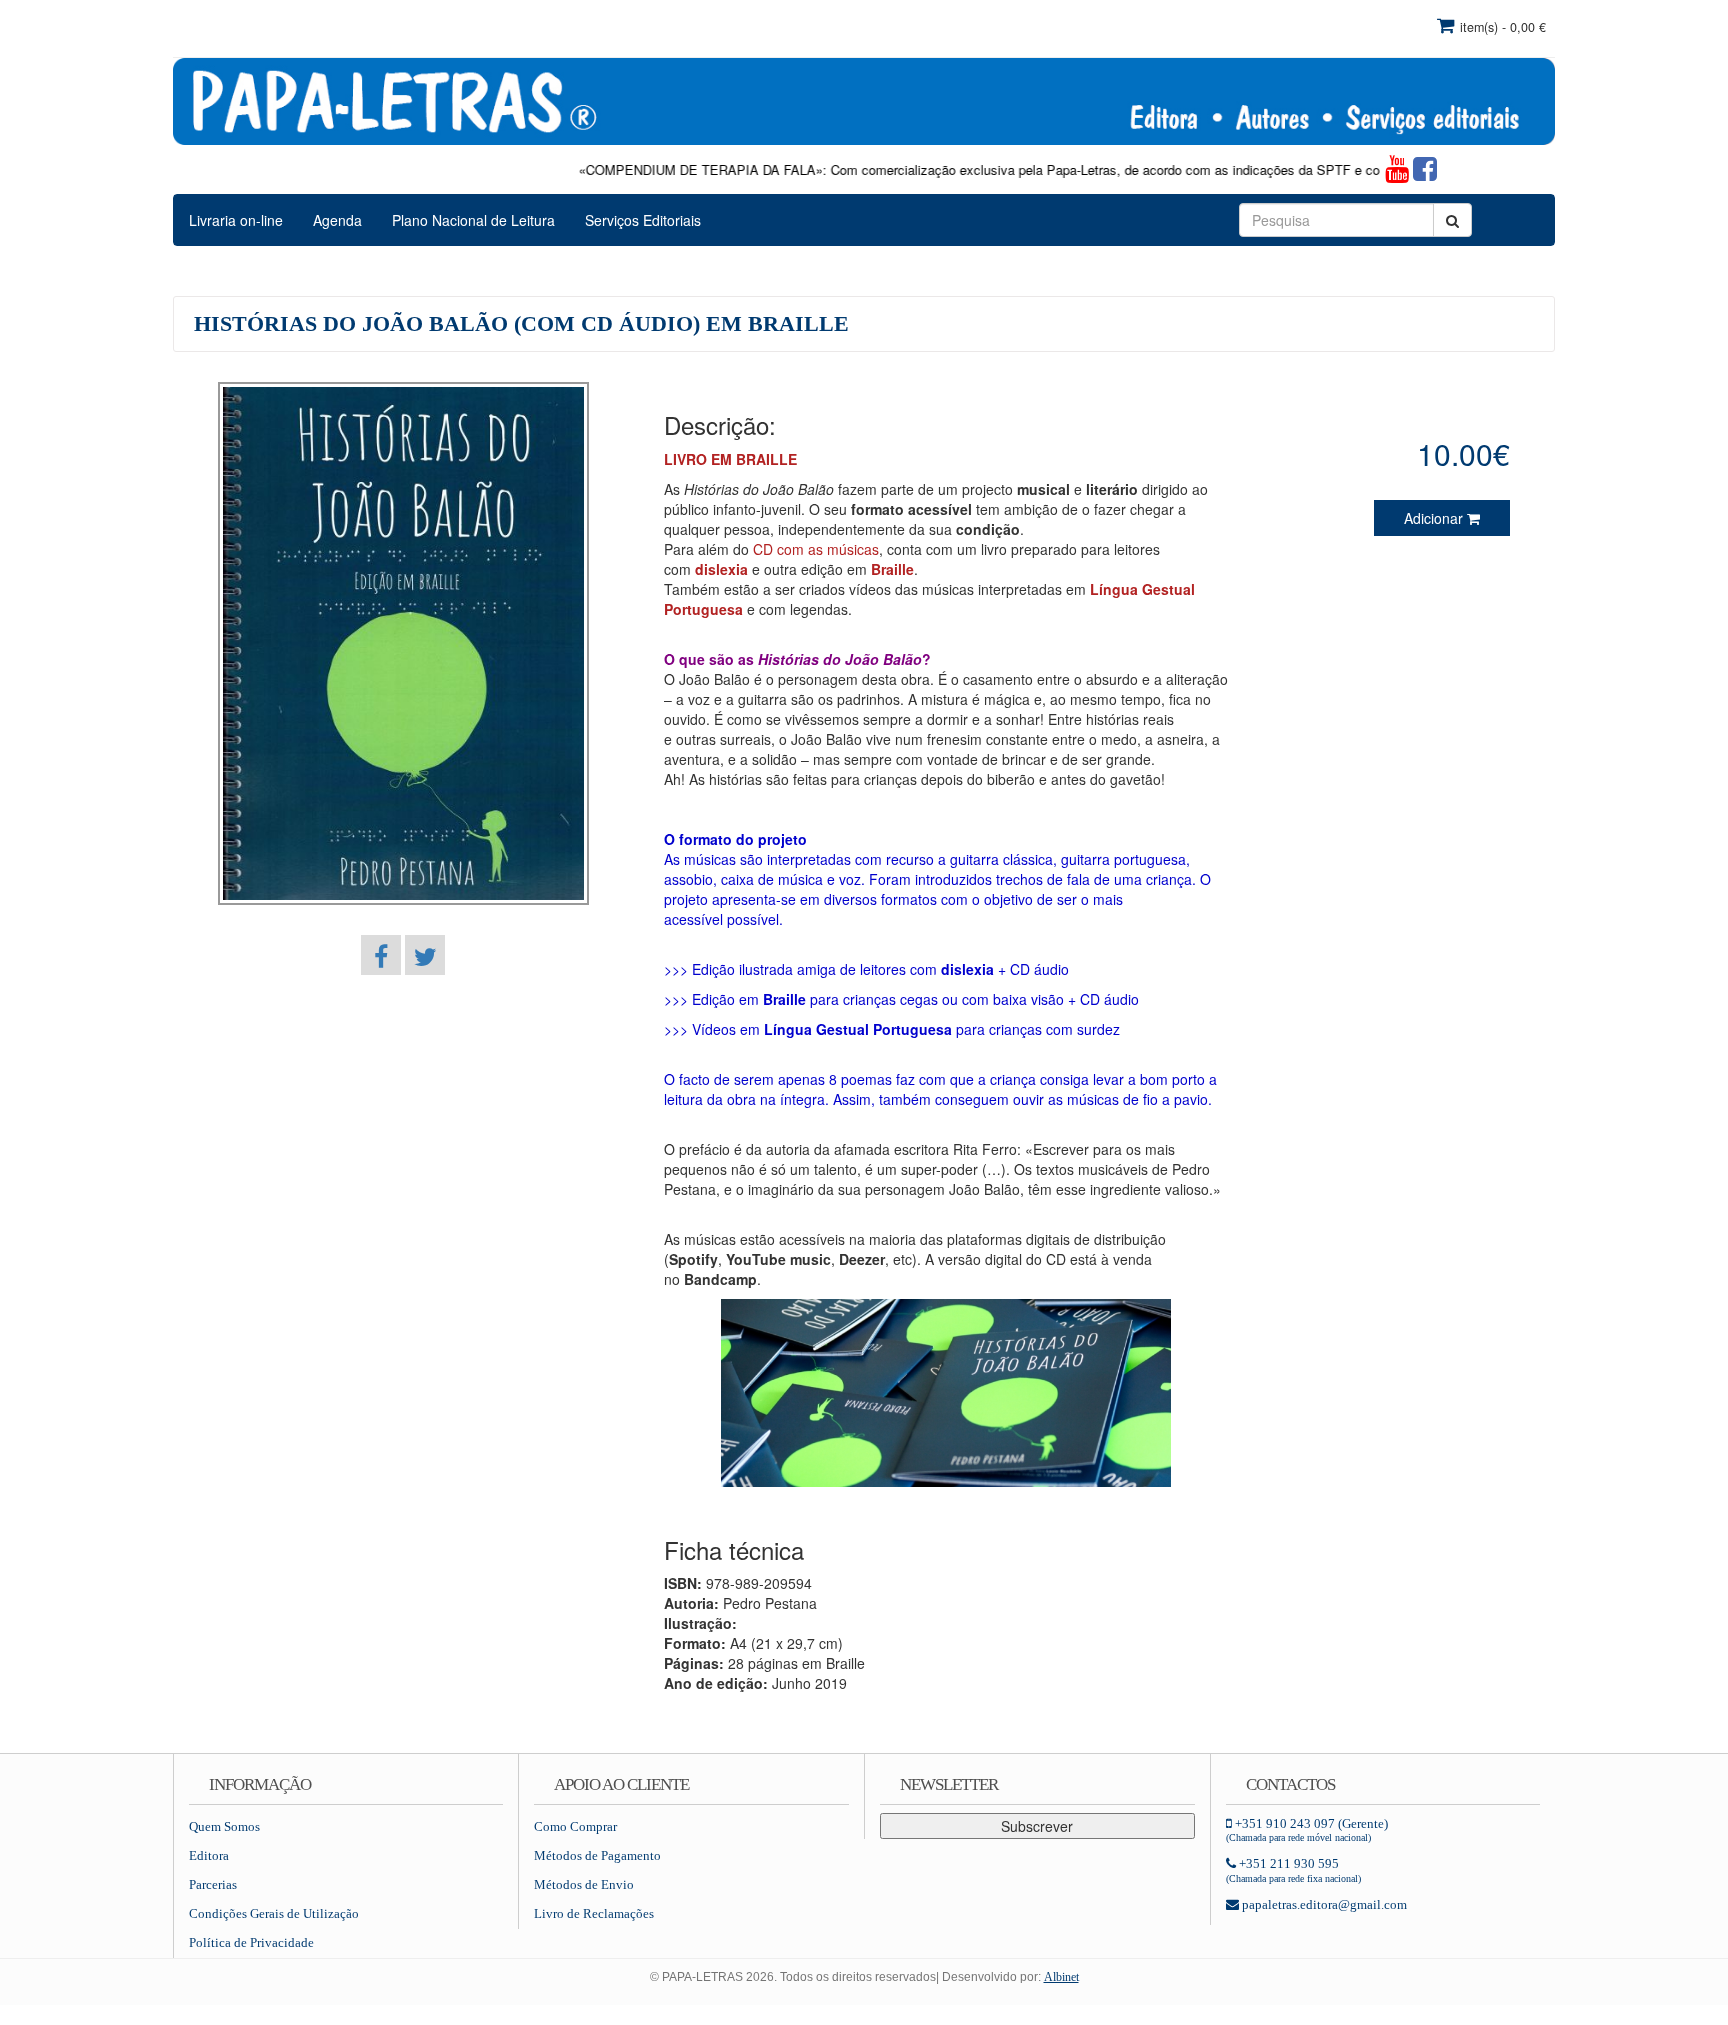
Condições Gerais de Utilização (274, 1913)
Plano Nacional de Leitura (473, 220)
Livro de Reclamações (594, 1913)
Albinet (1061, 1977)
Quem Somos (224, 1826)
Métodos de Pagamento (597, 1855)
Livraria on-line (236, 220)
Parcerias (213, 1884)
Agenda (337, 220)
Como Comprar (575, 1826)
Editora (209, 1855)
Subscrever (1037, 1826)
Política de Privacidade (251, 1942)
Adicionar (1435, 518)
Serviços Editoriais (643, 220)
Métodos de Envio (584, 1884)
